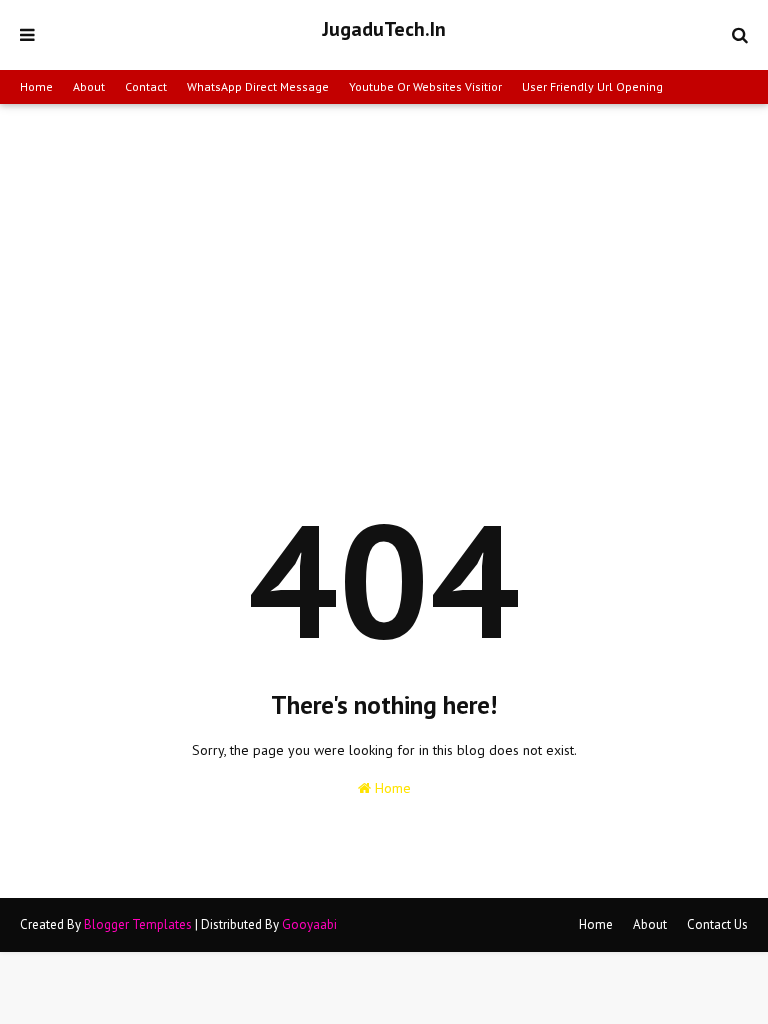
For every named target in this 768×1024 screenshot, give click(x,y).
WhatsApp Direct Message (258, 86)
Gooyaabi (309, 924)
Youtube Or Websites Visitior (425, 86)
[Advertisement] (384, 254)
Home (36, 86)
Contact (146, 86)
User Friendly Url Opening (592, 86)
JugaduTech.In (384, 29)
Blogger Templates (138, 924)
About (89, 86)
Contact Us (717, 924)
